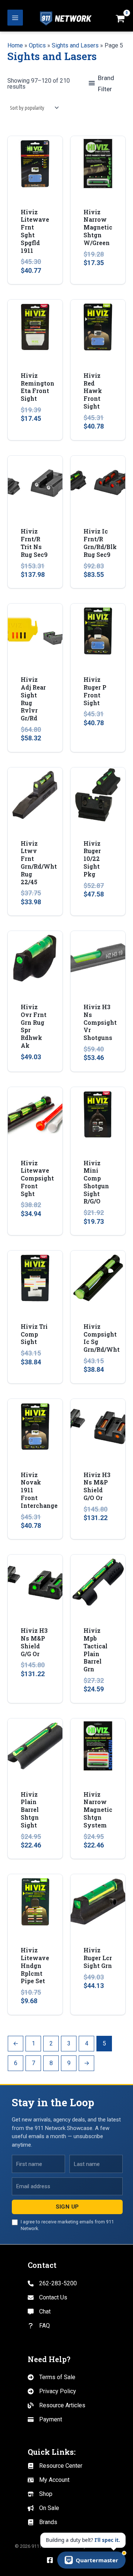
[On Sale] (43, 2508)
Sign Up (67, 2207)
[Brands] (42, 2522)
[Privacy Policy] (52, 2391)
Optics (37, 45)
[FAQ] (39, 2326)
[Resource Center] (55, 2466)
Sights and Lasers (75, 45)
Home (15, 45)
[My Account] (49, 2480)
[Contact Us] (47, 2298)
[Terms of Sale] (52, 2377)
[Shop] (40, 2494)
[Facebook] (50, 2560)
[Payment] (45, 2420)
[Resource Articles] (57, 2405)
